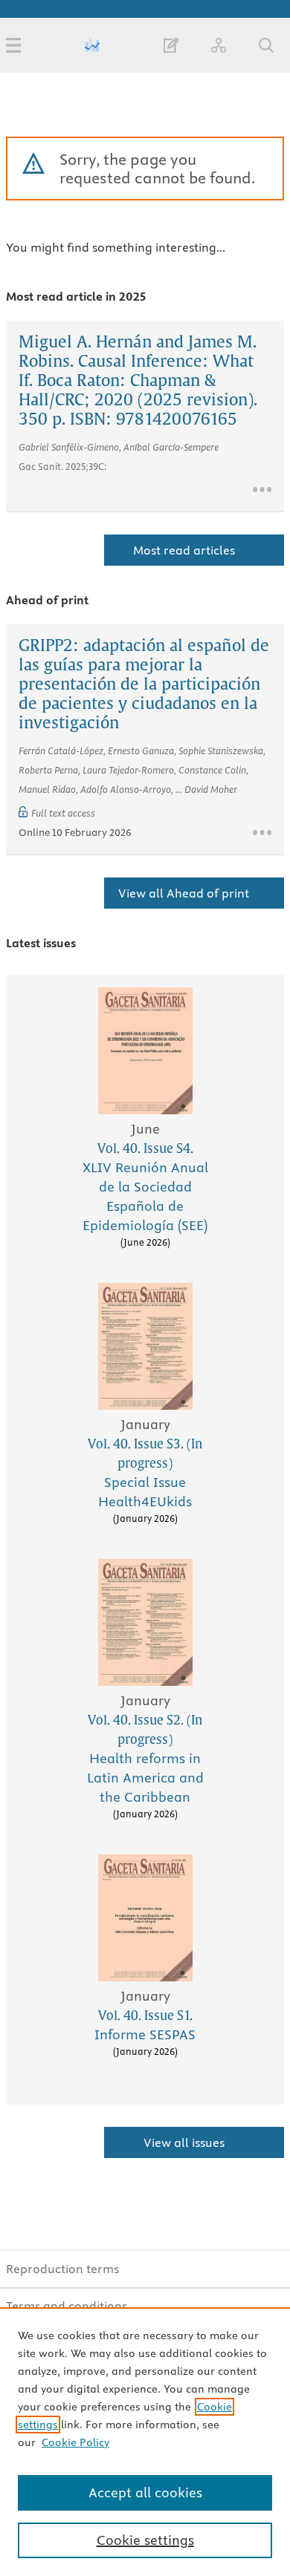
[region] (145, 2442)
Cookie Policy (75, 2442)
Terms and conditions (67, 2306)
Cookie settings (145, 2540)
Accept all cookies (145, 2492)
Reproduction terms (62, 2269)
